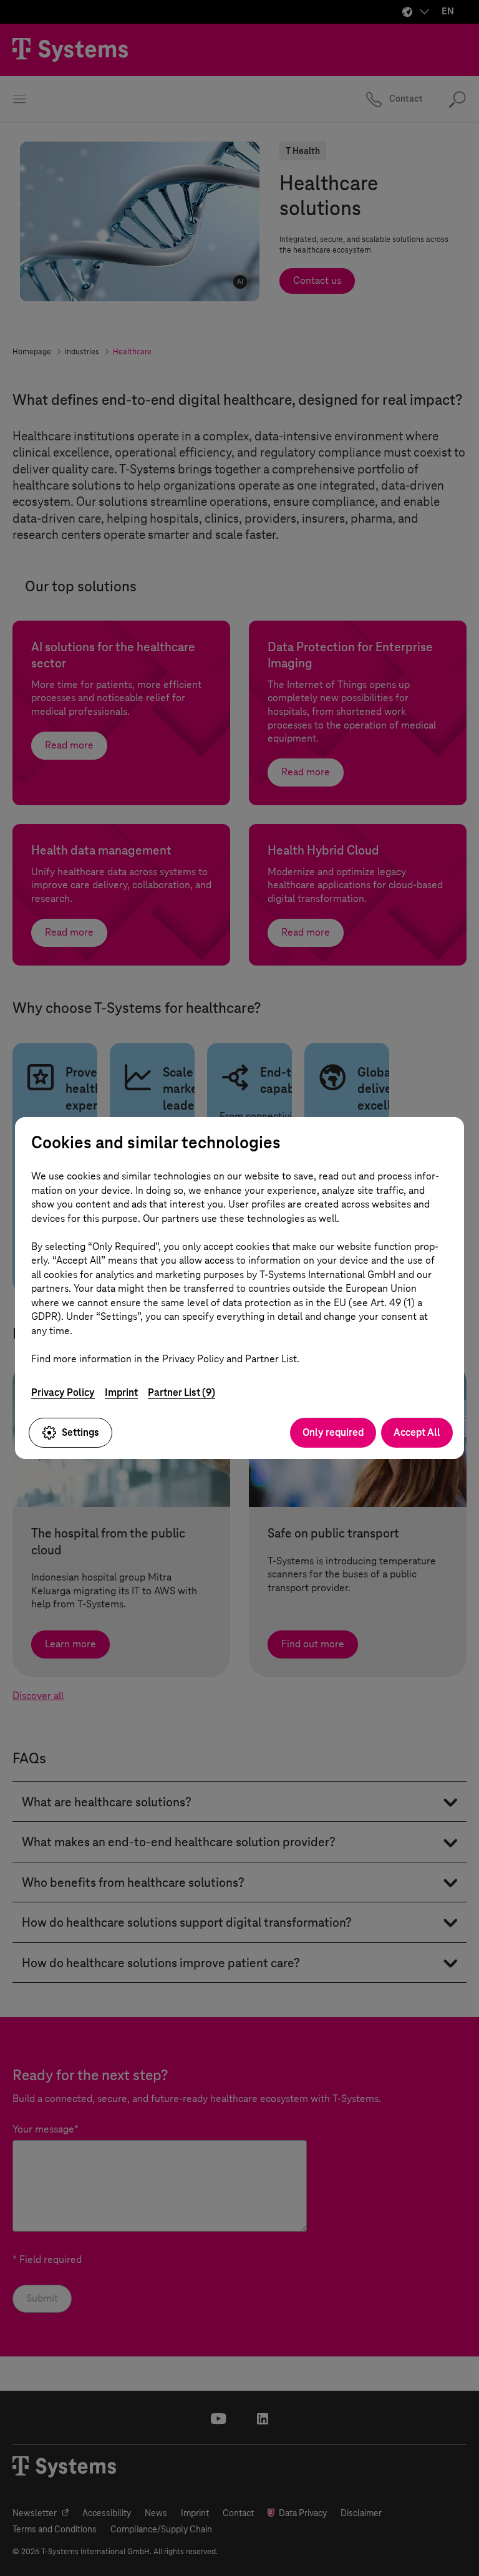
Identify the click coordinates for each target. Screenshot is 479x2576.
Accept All (417, 1432)
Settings (80, 1432)
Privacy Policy (63, 1392)
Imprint (121, 1392)
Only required (333, 1432)
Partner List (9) (181, 1392)
